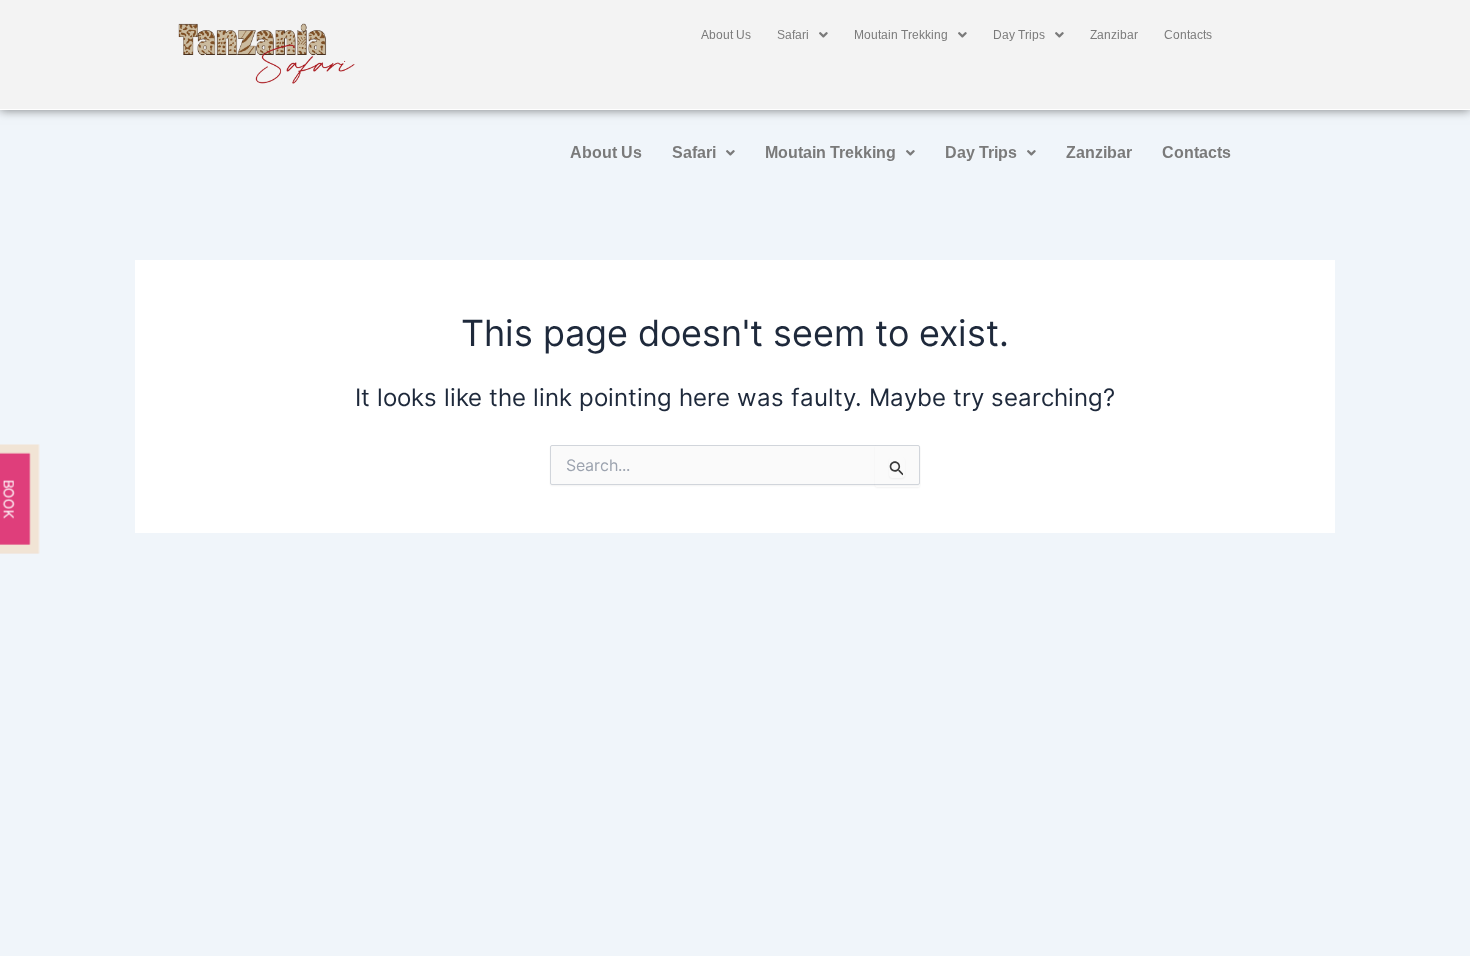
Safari (793, 35)
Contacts (1188, 35)
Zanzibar (1114, 35)
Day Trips (1019, 35)
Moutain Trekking (901, 35)
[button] (802, 35)
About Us (726, 35)
